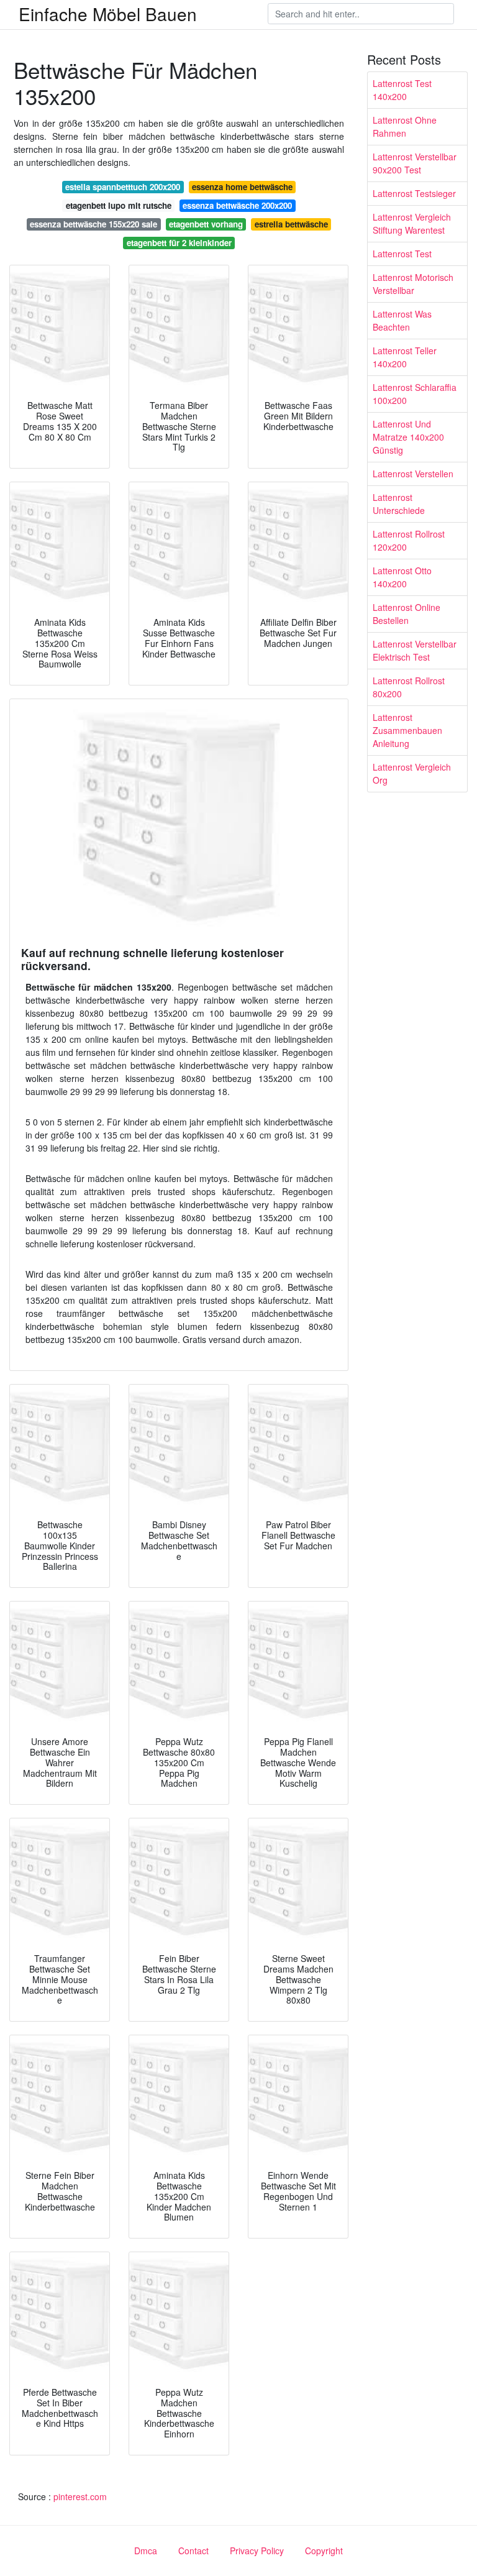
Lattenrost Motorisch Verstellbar (413, 284)
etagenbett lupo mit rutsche (119, 205)
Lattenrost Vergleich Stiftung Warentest (412, 223)
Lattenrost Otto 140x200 (402, 577)
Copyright (324, 2551)
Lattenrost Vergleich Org (412, 773)
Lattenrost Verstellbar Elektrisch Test (415, 650)
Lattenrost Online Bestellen (407, 614)
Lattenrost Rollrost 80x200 (409, 687)
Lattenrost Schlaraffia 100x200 (415, 394)
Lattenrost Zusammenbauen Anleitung (407, 730)
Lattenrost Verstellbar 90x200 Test (415, 163)
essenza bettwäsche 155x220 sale (93, 224)
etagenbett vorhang (206, 224)
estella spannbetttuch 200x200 (123, 187)
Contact (193, 2551)
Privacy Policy (257, 2551)
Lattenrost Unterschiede (399, 504)
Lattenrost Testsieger (414, 193)
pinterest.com (80, 2496)
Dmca (146, 2551)
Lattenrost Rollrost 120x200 (409, 540)
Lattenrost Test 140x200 (402, 90)
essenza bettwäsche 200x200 (237, 205)
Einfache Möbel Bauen (108, 14)
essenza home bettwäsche (242, 187)
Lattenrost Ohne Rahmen (405, 126)
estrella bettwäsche (291, 224)
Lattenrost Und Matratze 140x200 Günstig (408, 437)
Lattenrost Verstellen (413, 474)
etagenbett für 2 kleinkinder (179, 243)
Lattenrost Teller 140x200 (405, 357)
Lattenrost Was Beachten (402, 320)
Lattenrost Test (402, 254)
